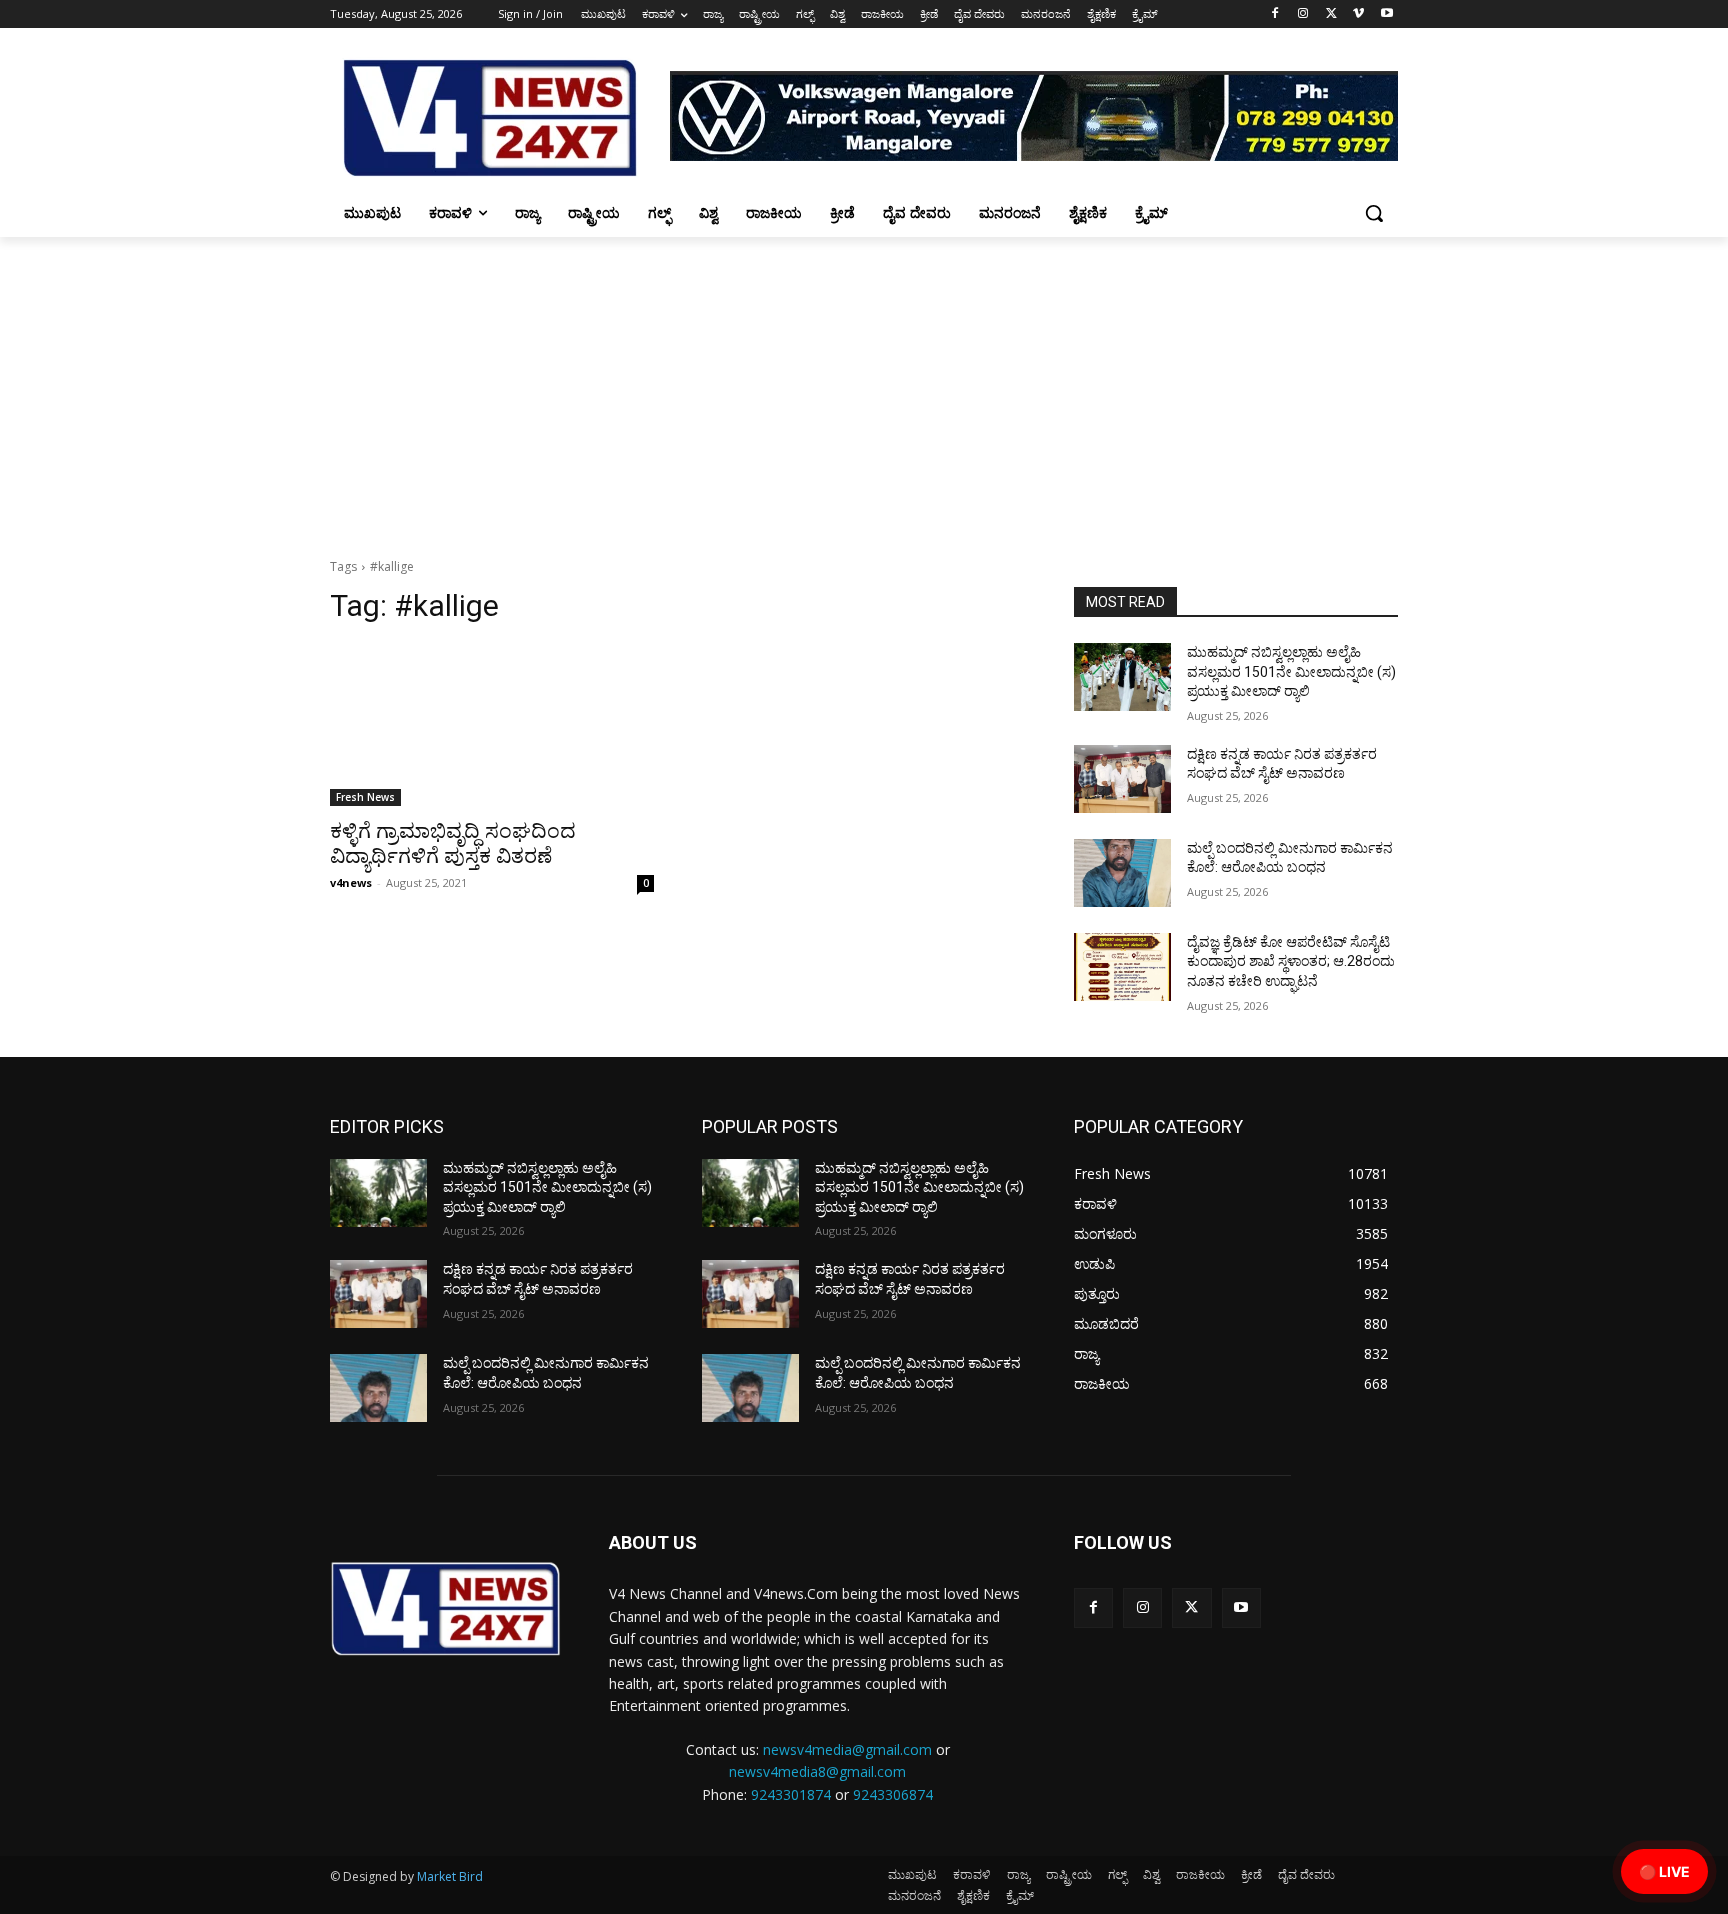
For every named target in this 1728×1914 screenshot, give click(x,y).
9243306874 (893, 1794)
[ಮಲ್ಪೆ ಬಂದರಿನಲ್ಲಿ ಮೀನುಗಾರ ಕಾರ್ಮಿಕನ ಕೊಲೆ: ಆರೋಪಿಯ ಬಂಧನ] (1122, 873)
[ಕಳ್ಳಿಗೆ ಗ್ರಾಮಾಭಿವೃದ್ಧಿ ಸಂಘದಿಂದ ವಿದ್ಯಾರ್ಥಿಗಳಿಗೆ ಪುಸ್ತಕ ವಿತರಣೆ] (492, 725)
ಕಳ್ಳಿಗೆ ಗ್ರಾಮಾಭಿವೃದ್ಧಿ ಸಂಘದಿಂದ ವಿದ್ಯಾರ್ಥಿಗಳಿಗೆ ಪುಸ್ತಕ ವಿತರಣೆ (453, 843)
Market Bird (450, 1876)
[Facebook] (1275, 14)
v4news (351, 882)
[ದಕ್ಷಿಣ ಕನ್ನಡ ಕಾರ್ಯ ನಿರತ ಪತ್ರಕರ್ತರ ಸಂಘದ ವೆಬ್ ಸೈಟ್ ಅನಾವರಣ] (1122, 779)
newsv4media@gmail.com (847, 1749)
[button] (1374, 213)
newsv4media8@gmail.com (817, 1771)
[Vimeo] (1358, 14)
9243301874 (791, 1794)
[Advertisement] (864, 387)
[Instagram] (1303, 14)
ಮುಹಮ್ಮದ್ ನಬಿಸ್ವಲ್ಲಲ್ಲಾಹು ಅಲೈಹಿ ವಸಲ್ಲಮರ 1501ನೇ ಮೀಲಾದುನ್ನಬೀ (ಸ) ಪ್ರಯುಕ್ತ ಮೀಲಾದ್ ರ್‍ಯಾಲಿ (1291, 671)
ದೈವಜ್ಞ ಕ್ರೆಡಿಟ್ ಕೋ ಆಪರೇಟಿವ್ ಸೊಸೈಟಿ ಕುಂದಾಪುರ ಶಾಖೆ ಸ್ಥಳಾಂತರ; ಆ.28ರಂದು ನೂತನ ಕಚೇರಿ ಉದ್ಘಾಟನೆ (1291, 961)
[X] (1331, 14)
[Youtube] (1386, 14)
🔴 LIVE (1664, 1871)
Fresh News (365, 797)
